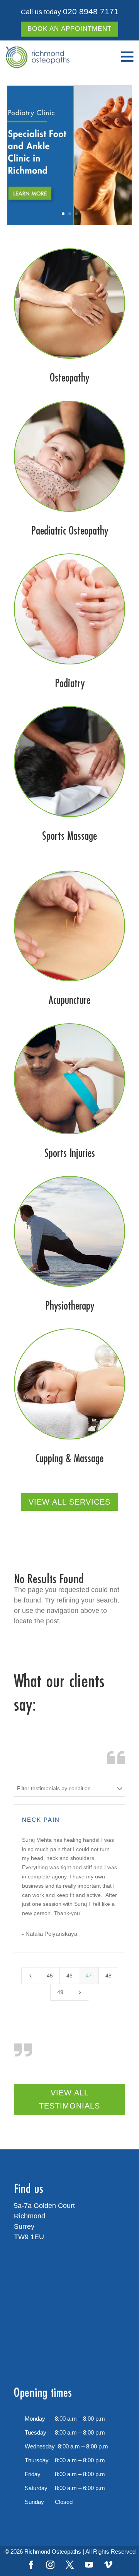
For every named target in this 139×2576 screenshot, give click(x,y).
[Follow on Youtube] (89, 2565)
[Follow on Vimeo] (108, 2565)
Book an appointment (69, 29)
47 (89, 1976)
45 (50, 1976)
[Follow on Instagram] (50, 2565)
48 (108, 1976)
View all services (69, 1502)
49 (60, 1992)
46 (69, 1976)
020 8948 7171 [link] (91, 11)
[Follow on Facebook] (31, 2565)
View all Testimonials (69, 2099)
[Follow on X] (69, 2565)
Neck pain (41, 1820)
